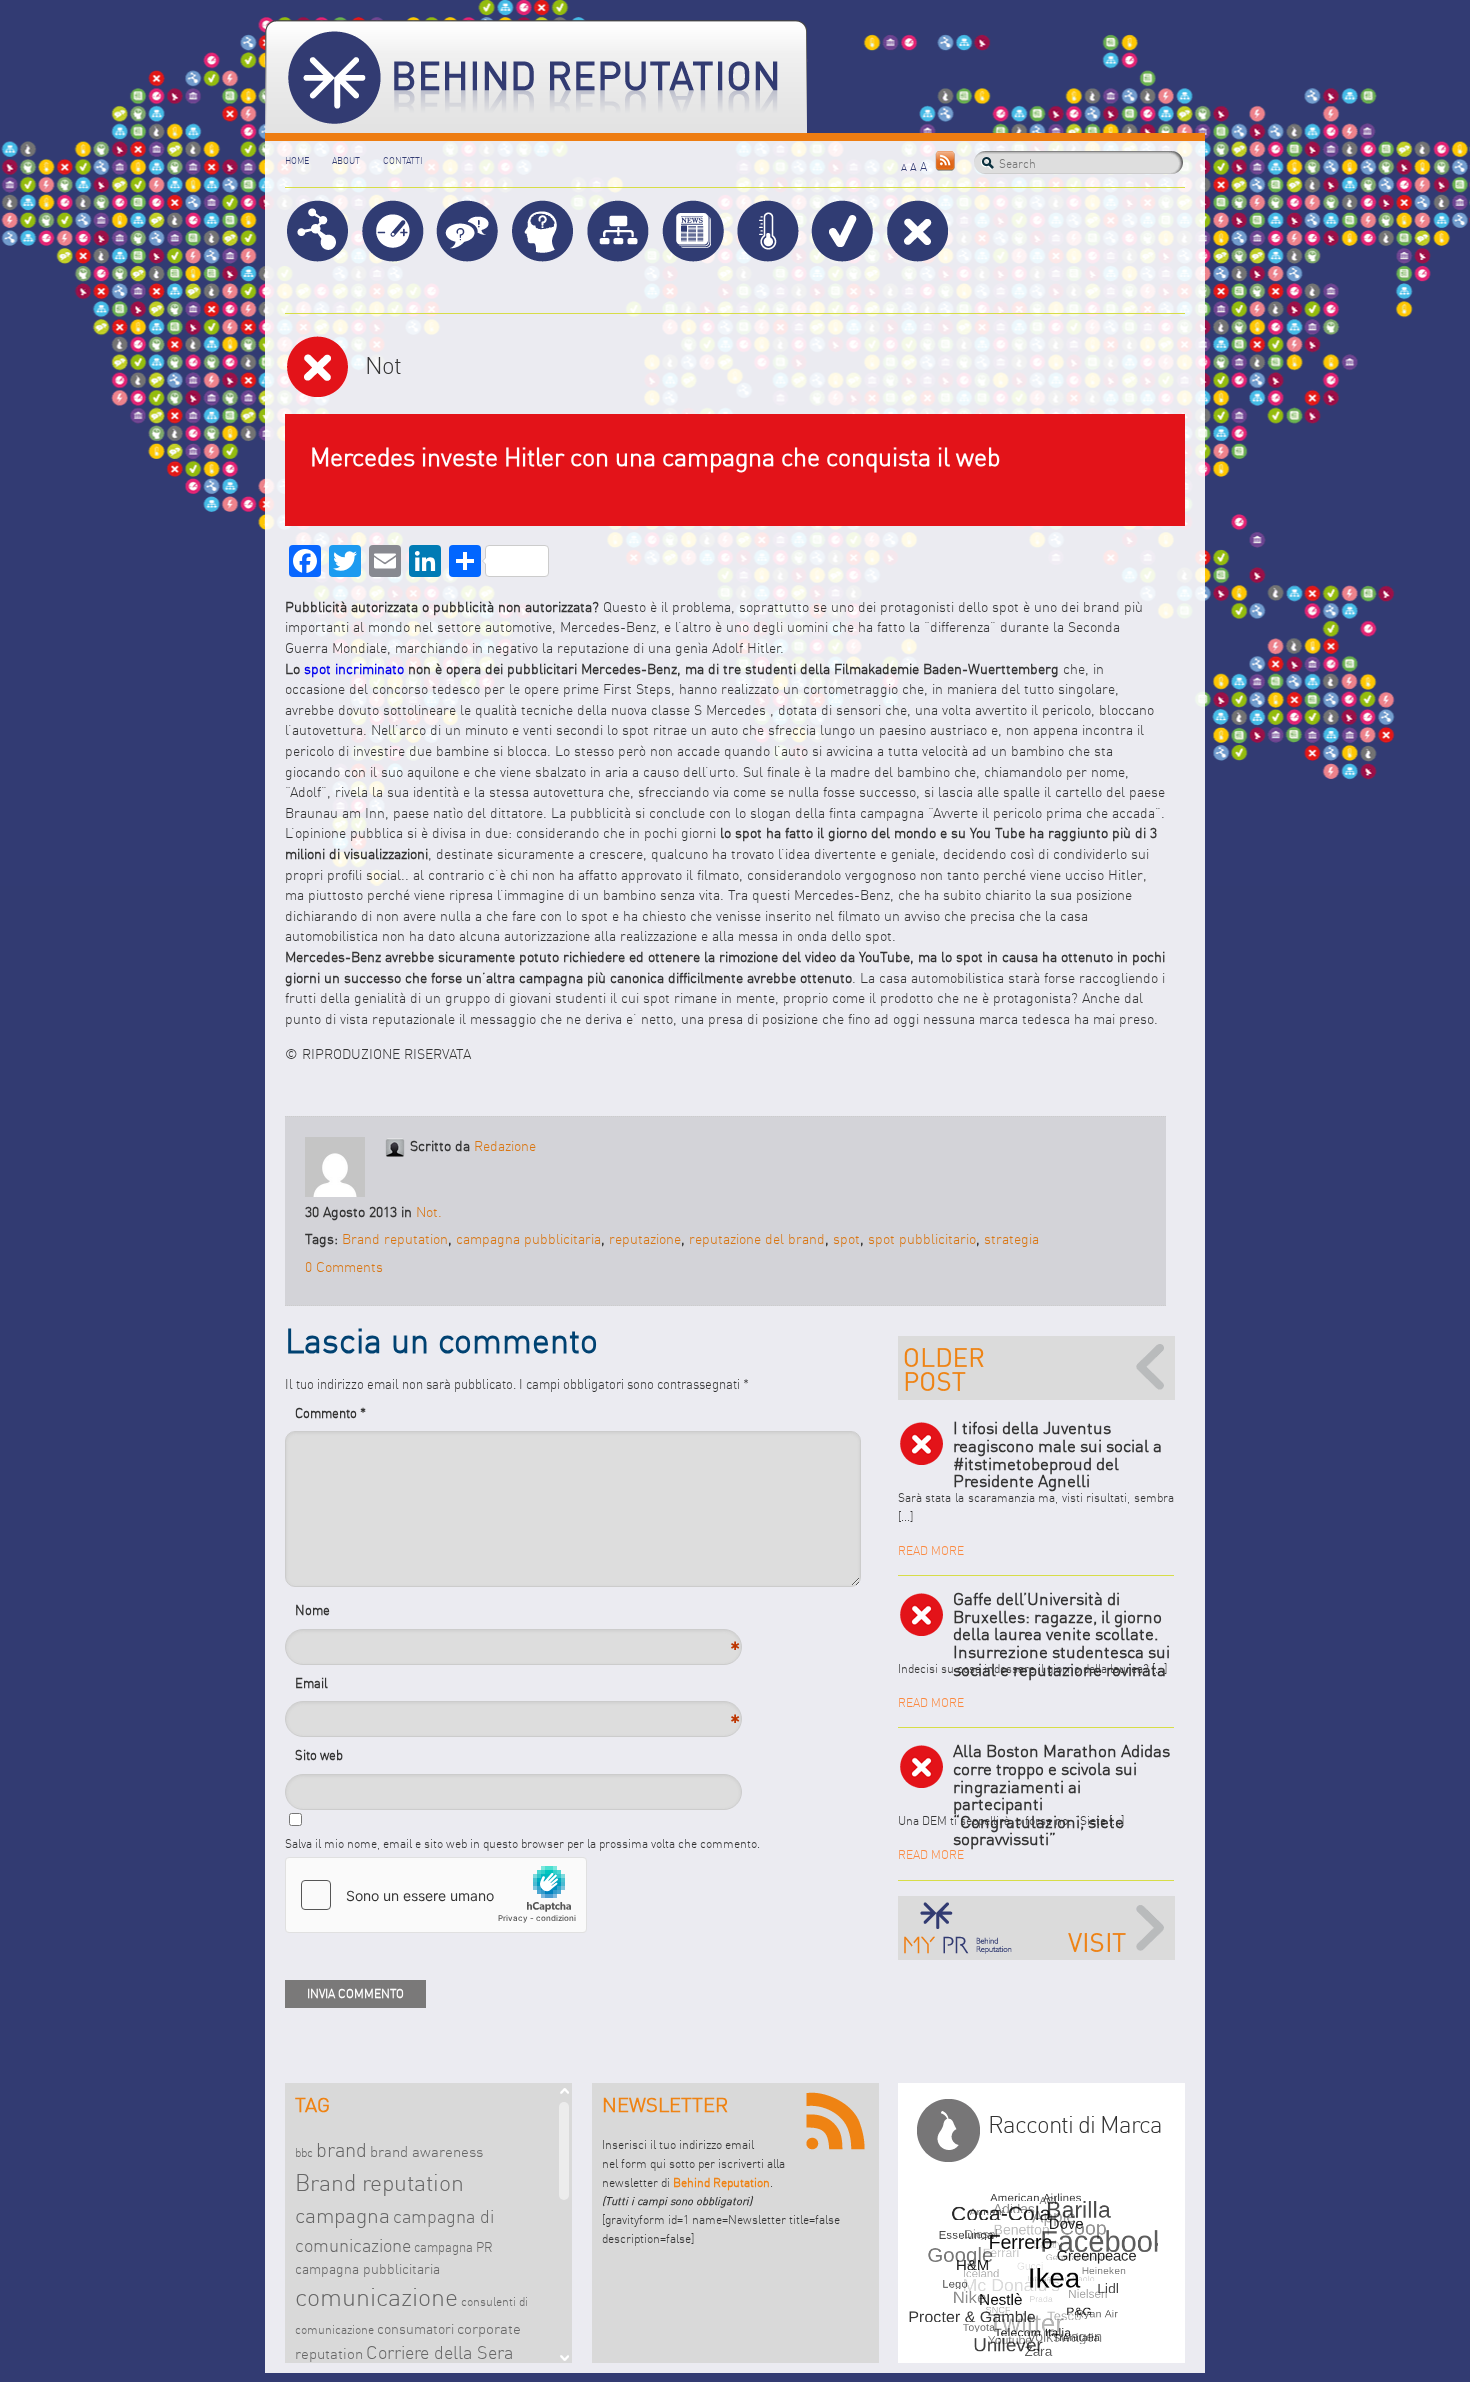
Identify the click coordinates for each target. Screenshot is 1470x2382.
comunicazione (376, 2297)
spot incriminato (354, 669)
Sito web (319, 1755)
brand (341, 2150)
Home (297, 160)
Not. (429, 1212)
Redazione (505, 1146)
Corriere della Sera (439, 2353)
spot (846, 1239)
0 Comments (344, 1267)
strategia (1011, 1239)
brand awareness (426, 2151)
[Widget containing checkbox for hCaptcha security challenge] (436, 1895)
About (346, 160)
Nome (330, 1615)
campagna (342, 2215)
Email (330, 1688)
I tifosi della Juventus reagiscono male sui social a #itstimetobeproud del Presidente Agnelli (1057, 1454)
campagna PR (453, 2247)
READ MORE (931, 1550)
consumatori (415, 2329)
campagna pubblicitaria (528, 1239)
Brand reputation (395, 1239)
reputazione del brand (757, 1239)
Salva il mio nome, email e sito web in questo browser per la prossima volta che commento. (522, 1843)
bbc (304, 2153)
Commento (330, 1413)
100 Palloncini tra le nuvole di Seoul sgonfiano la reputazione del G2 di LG (1036, 1368)
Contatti (402, 160)
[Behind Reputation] (536, 76)
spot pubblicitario (922, 1239)
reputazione (645, 1239)
